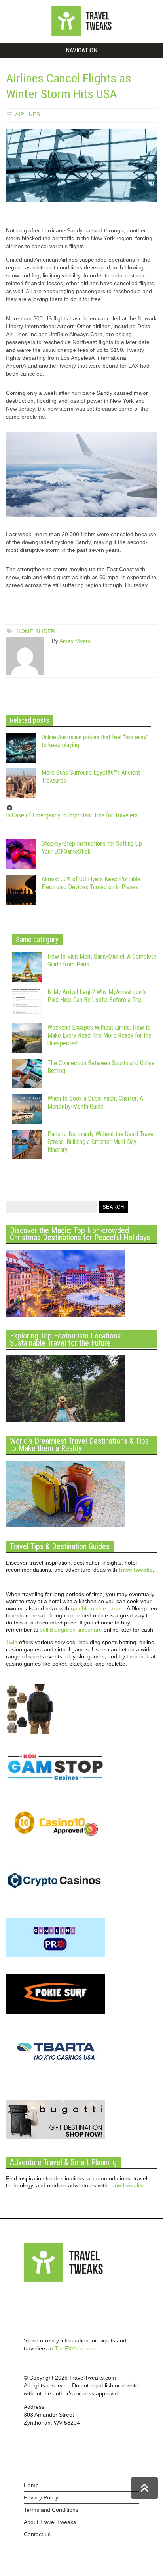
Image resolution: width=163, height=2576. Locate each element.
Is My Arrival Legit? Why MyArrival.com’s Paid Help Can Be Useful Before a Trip (97, 996)
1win (12, 1642)
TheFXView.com (75, 2348)
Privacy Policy (41, 2497)
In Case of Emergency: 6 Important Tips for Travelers (72, 815)
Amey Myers (75, 641)
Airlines (27, 114)
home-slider (36, 631)
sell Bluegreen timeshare (71, 1630)
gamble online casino (97, 1608)
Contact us (37, 2534)
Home (31, 2485)
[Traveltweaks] (81, 34)
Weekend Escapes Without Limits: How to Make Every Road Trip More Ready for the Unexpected (100, 1035)
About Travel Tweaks (50, 2522)
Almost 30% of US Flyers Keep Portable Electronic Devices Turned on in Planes (91, 883)
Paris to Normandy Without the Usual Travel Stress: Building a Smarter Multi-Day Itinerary (101, 1142)
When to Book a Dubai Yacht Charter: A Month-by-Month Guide (95, 1102)
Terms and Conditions (51, 2510)
